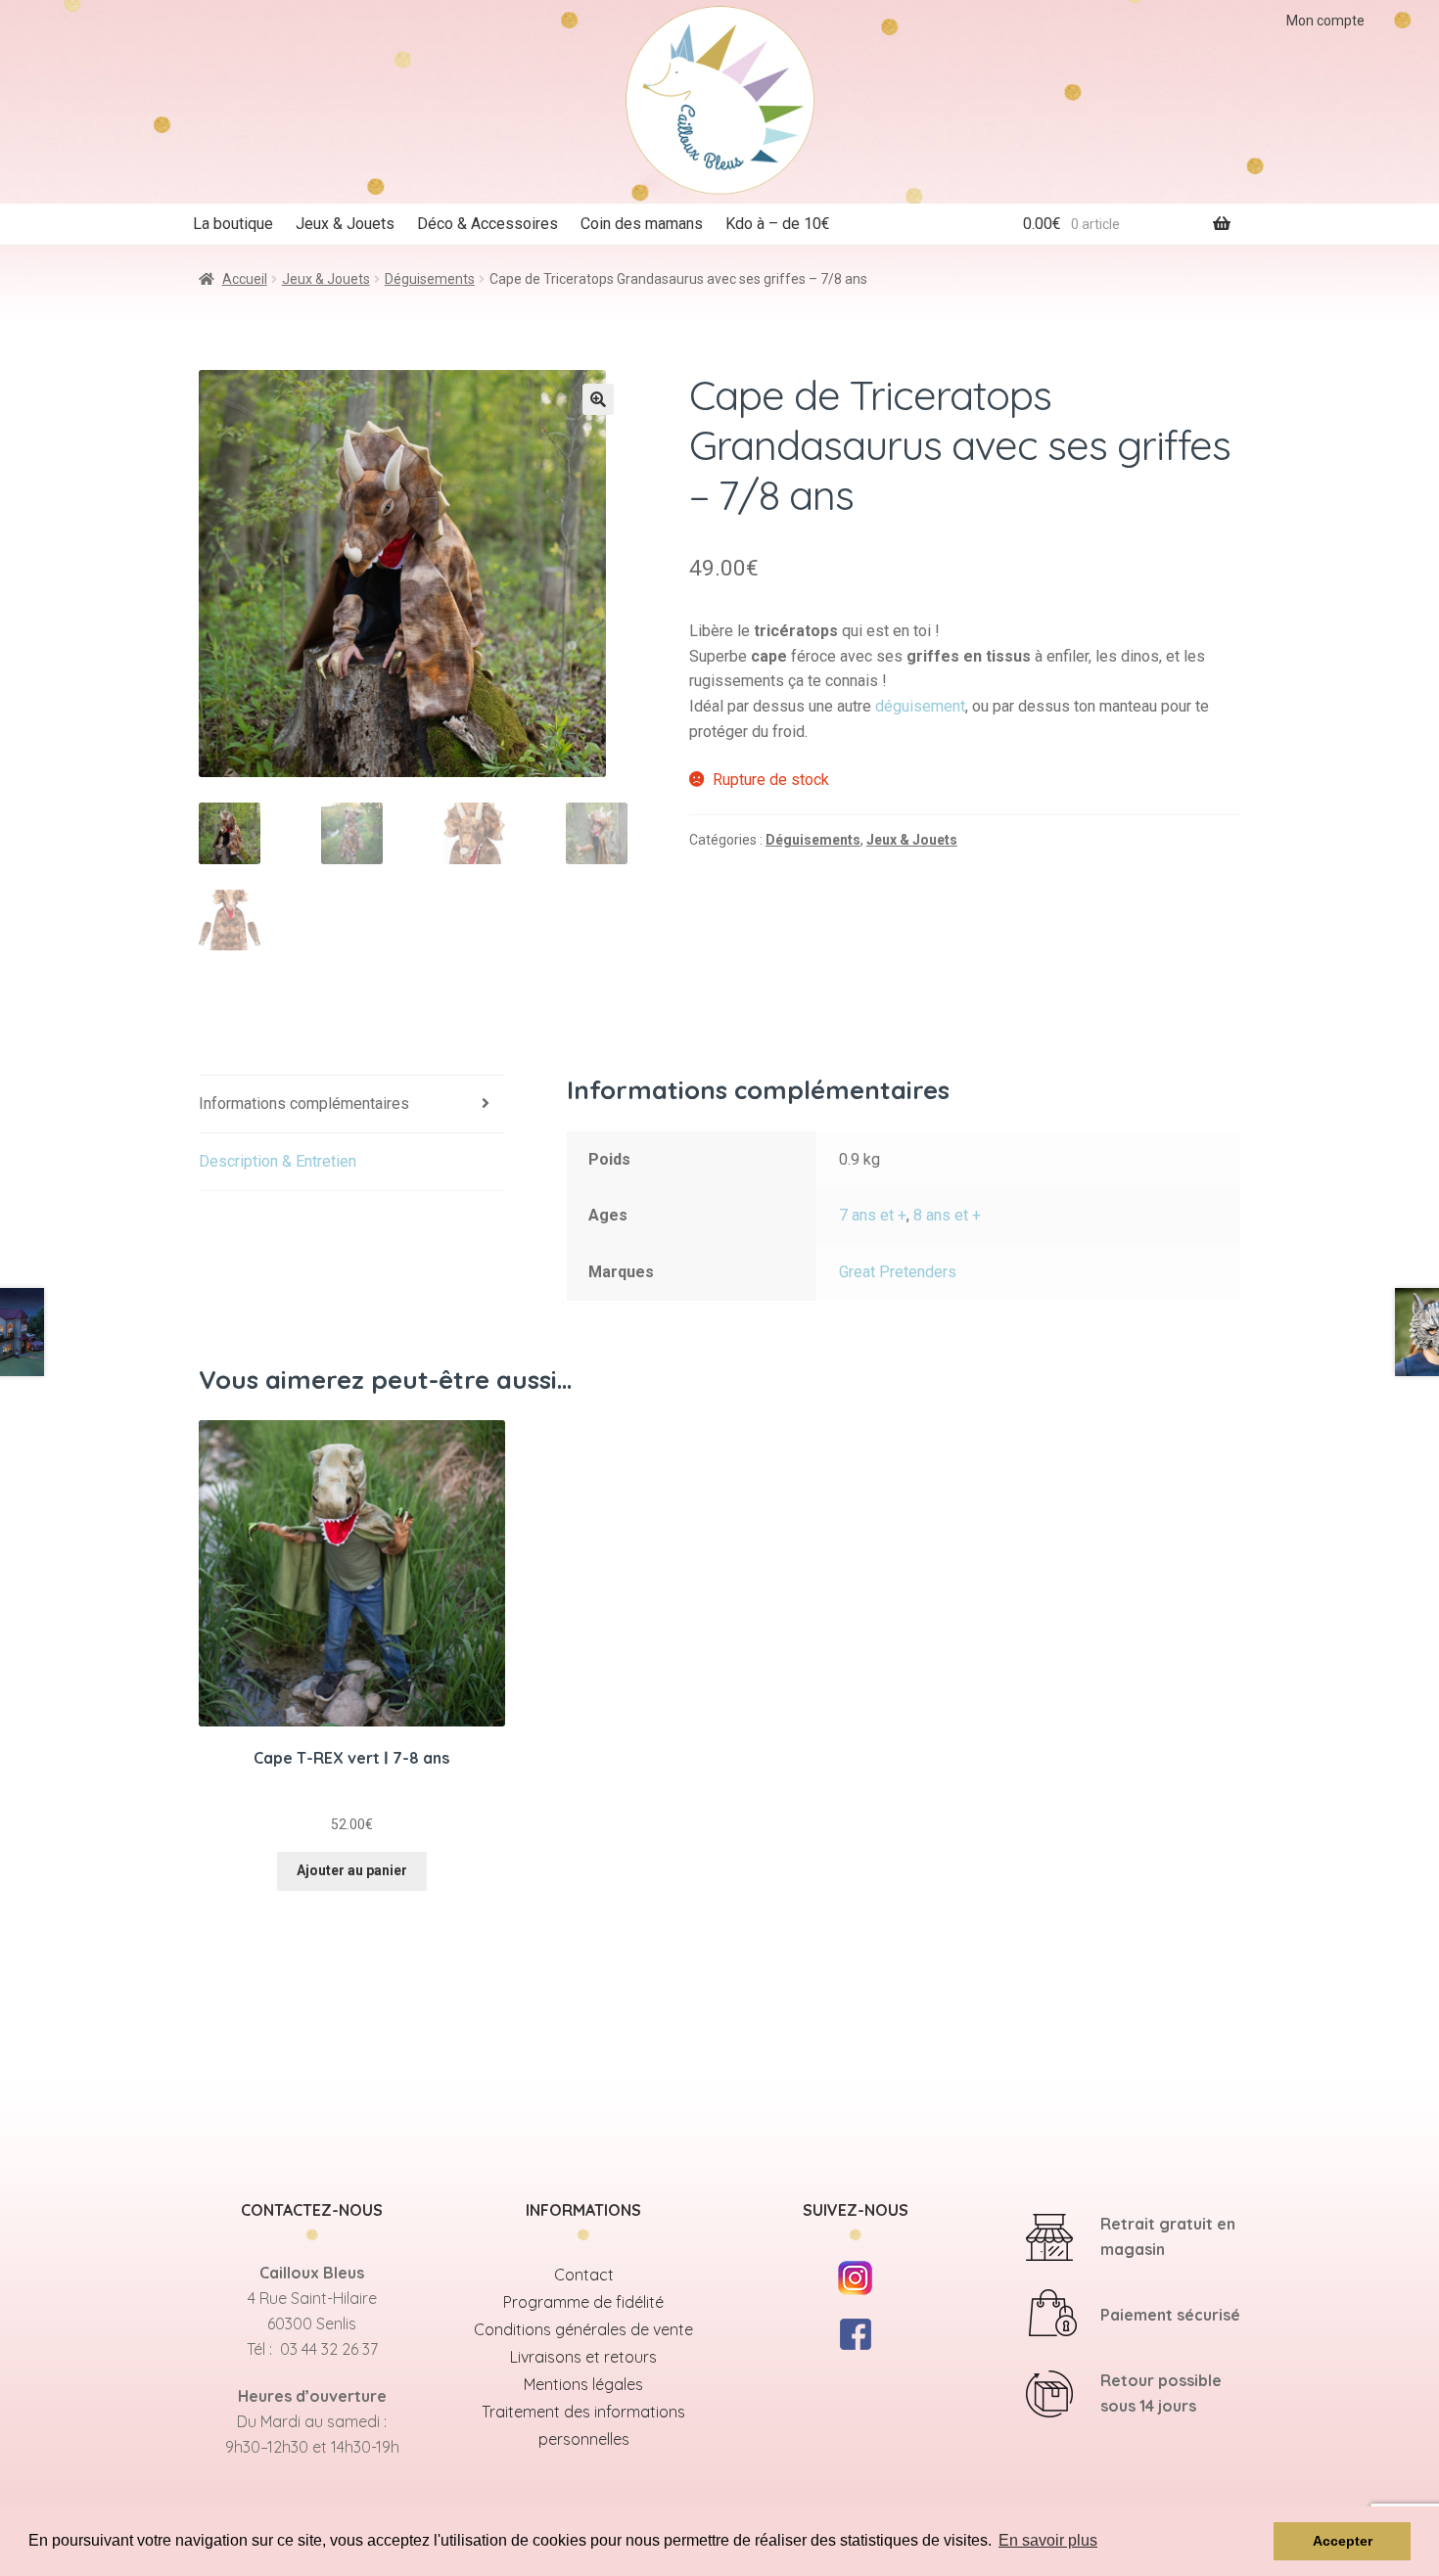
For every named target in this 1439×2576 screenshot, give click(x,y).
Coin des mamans (642, 224)
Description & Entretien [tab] (278, 1161)
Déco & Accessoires (487, 224)
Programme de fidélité (583, 2302)
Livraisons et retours (583, 2357)
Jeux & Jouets (345, 224)
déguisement (920, 706)
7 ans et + (873, 1215)
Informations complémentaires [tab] (304, 1104)
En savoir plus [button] (1048, 2540)
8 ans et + (947, 1215)
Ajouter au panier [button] (352, 1870)
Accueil (245, 279)
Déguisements (430, 279)
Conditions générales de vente (583, 2329)
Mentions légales (583, 2384)
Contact (584, 2275)
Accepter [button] (1343, 2541)
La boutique (233, 224)
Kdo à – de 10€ (778, 224)
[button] (598, 399)
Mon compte (1325, 21)
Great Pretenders (898, 1272)
